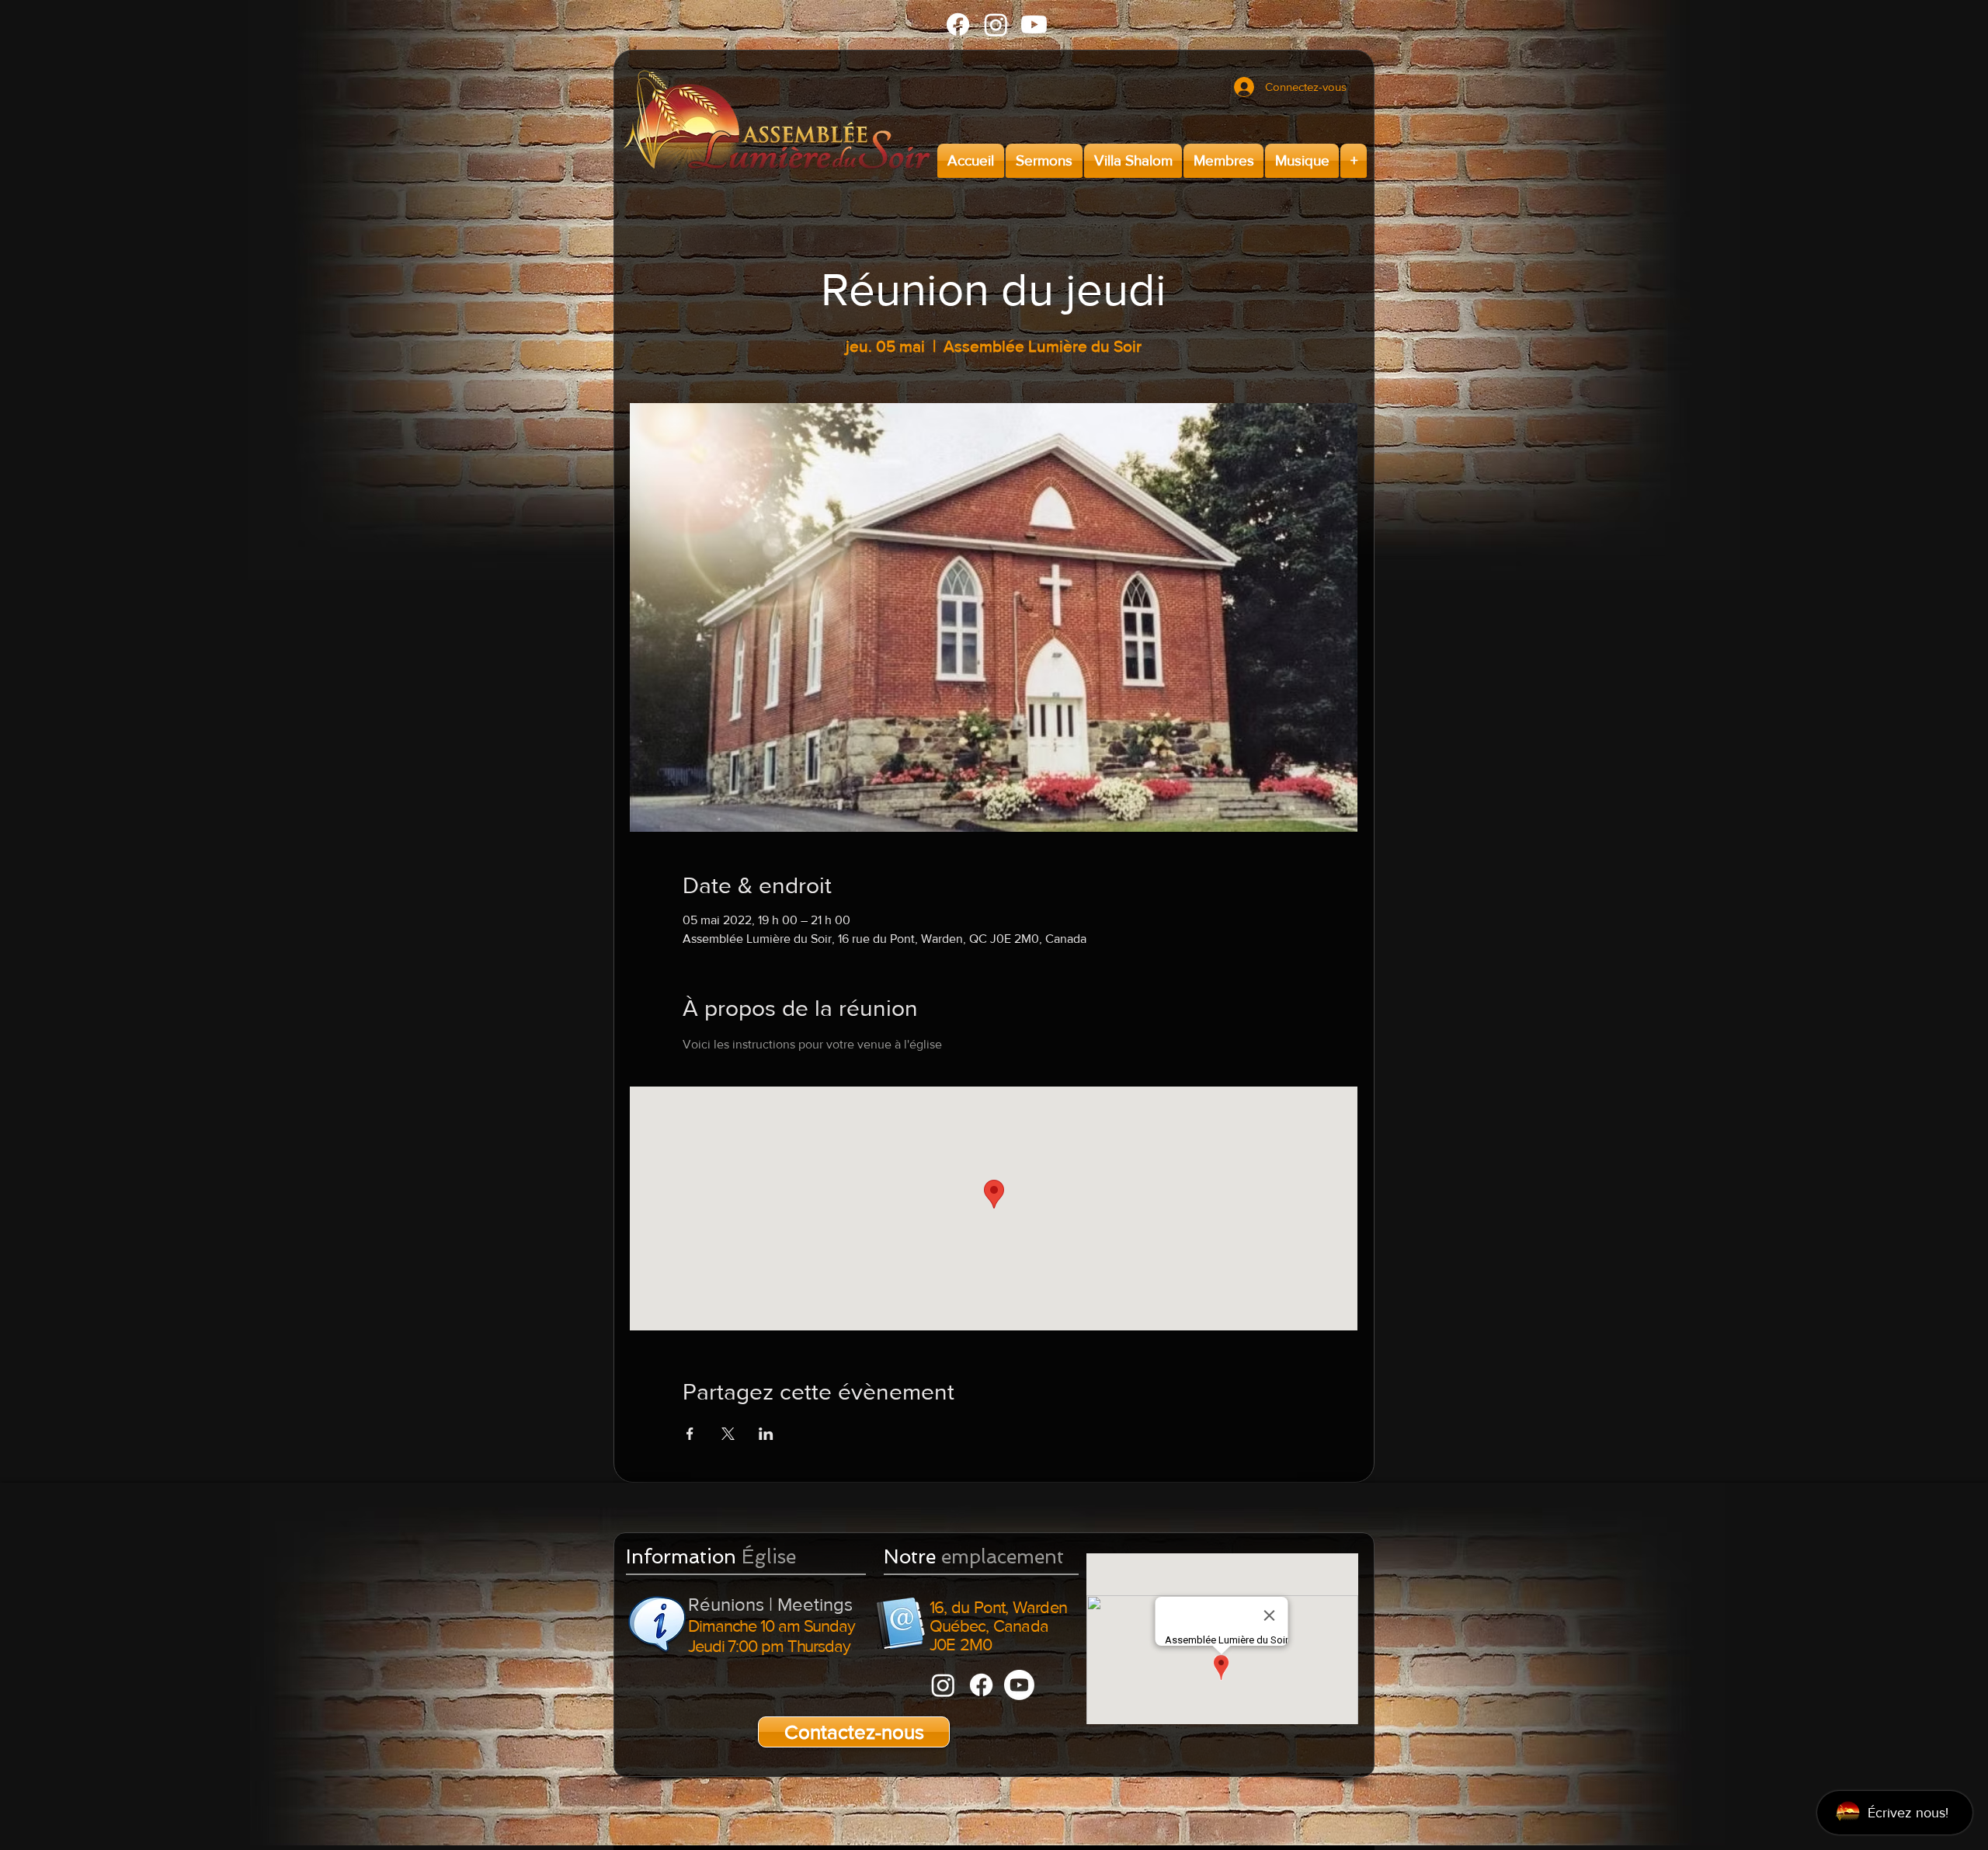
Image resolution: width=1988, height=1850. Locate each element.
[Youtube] (1034, 24)
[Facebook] (958, 24)
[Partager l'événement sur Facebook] (690, 1434)
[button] (1044, 161)
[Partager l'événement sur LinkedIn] (766, 1434)
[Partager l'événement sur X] (728, 1434)
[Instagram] (996, 24)
